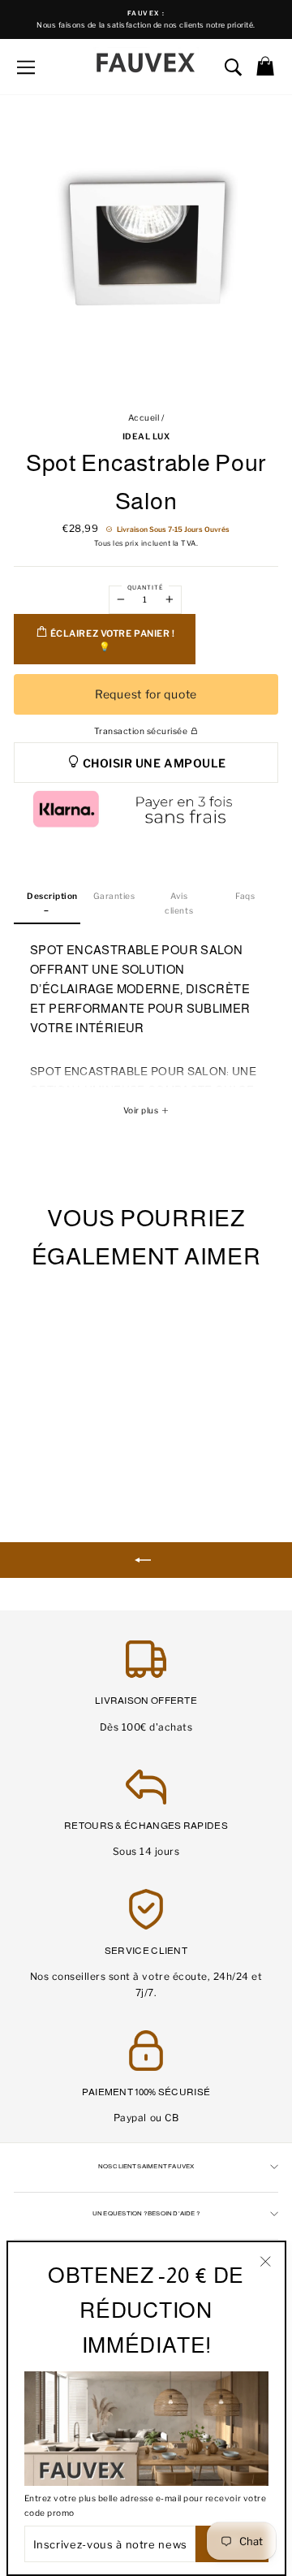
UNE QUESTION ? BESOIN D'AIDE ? (146, 2213)
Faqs (245, 896)
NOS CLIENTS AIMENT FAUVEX (146, 2166)
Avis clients (179, 903)
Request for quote (146, 694)
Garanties (114, 896)
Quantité (145, 588)
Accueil (144, 418)
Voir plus (142, 1111)
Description (52, 896)
